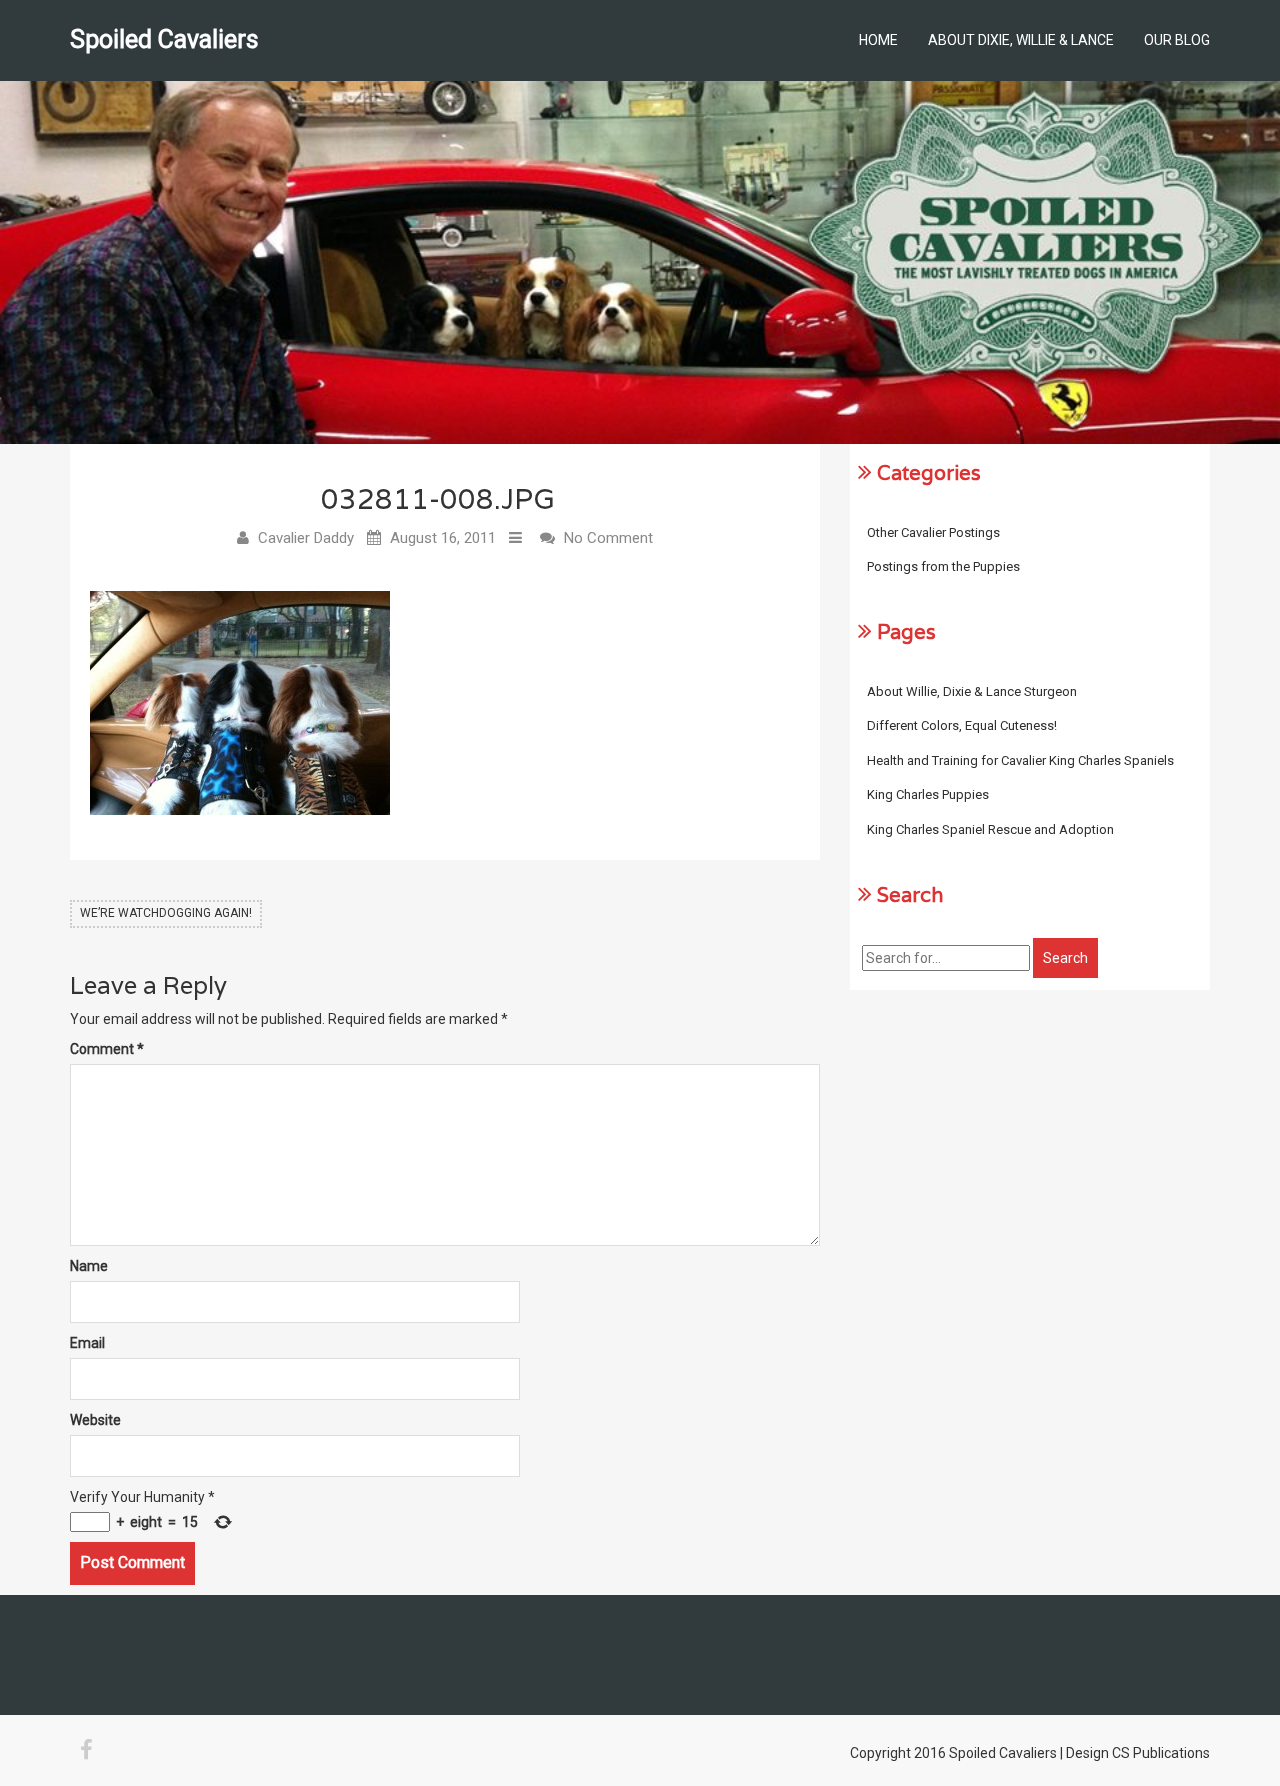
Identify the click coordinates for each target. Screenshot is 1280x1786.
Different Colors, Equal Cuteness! (962, 725)
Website (95, 1420)
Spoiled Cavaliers (164, 39)
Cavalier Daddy (306, 538)
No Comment (608, 538)
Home (878, 40)
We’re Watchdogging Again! (166, 913)
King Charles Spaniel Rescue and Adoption (990, 829)
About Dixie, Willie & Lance (1021, 40)
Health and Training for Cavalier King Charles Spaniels (1020, 760)
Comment (107, 1049)
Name (89, 1266)
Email (87, 1343)
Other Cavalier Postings (933, 532)
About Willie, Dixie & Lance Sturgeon (972, 691)
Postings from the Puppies (943, 566)
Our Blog (1177, 40)
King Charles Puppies (928, 794)
